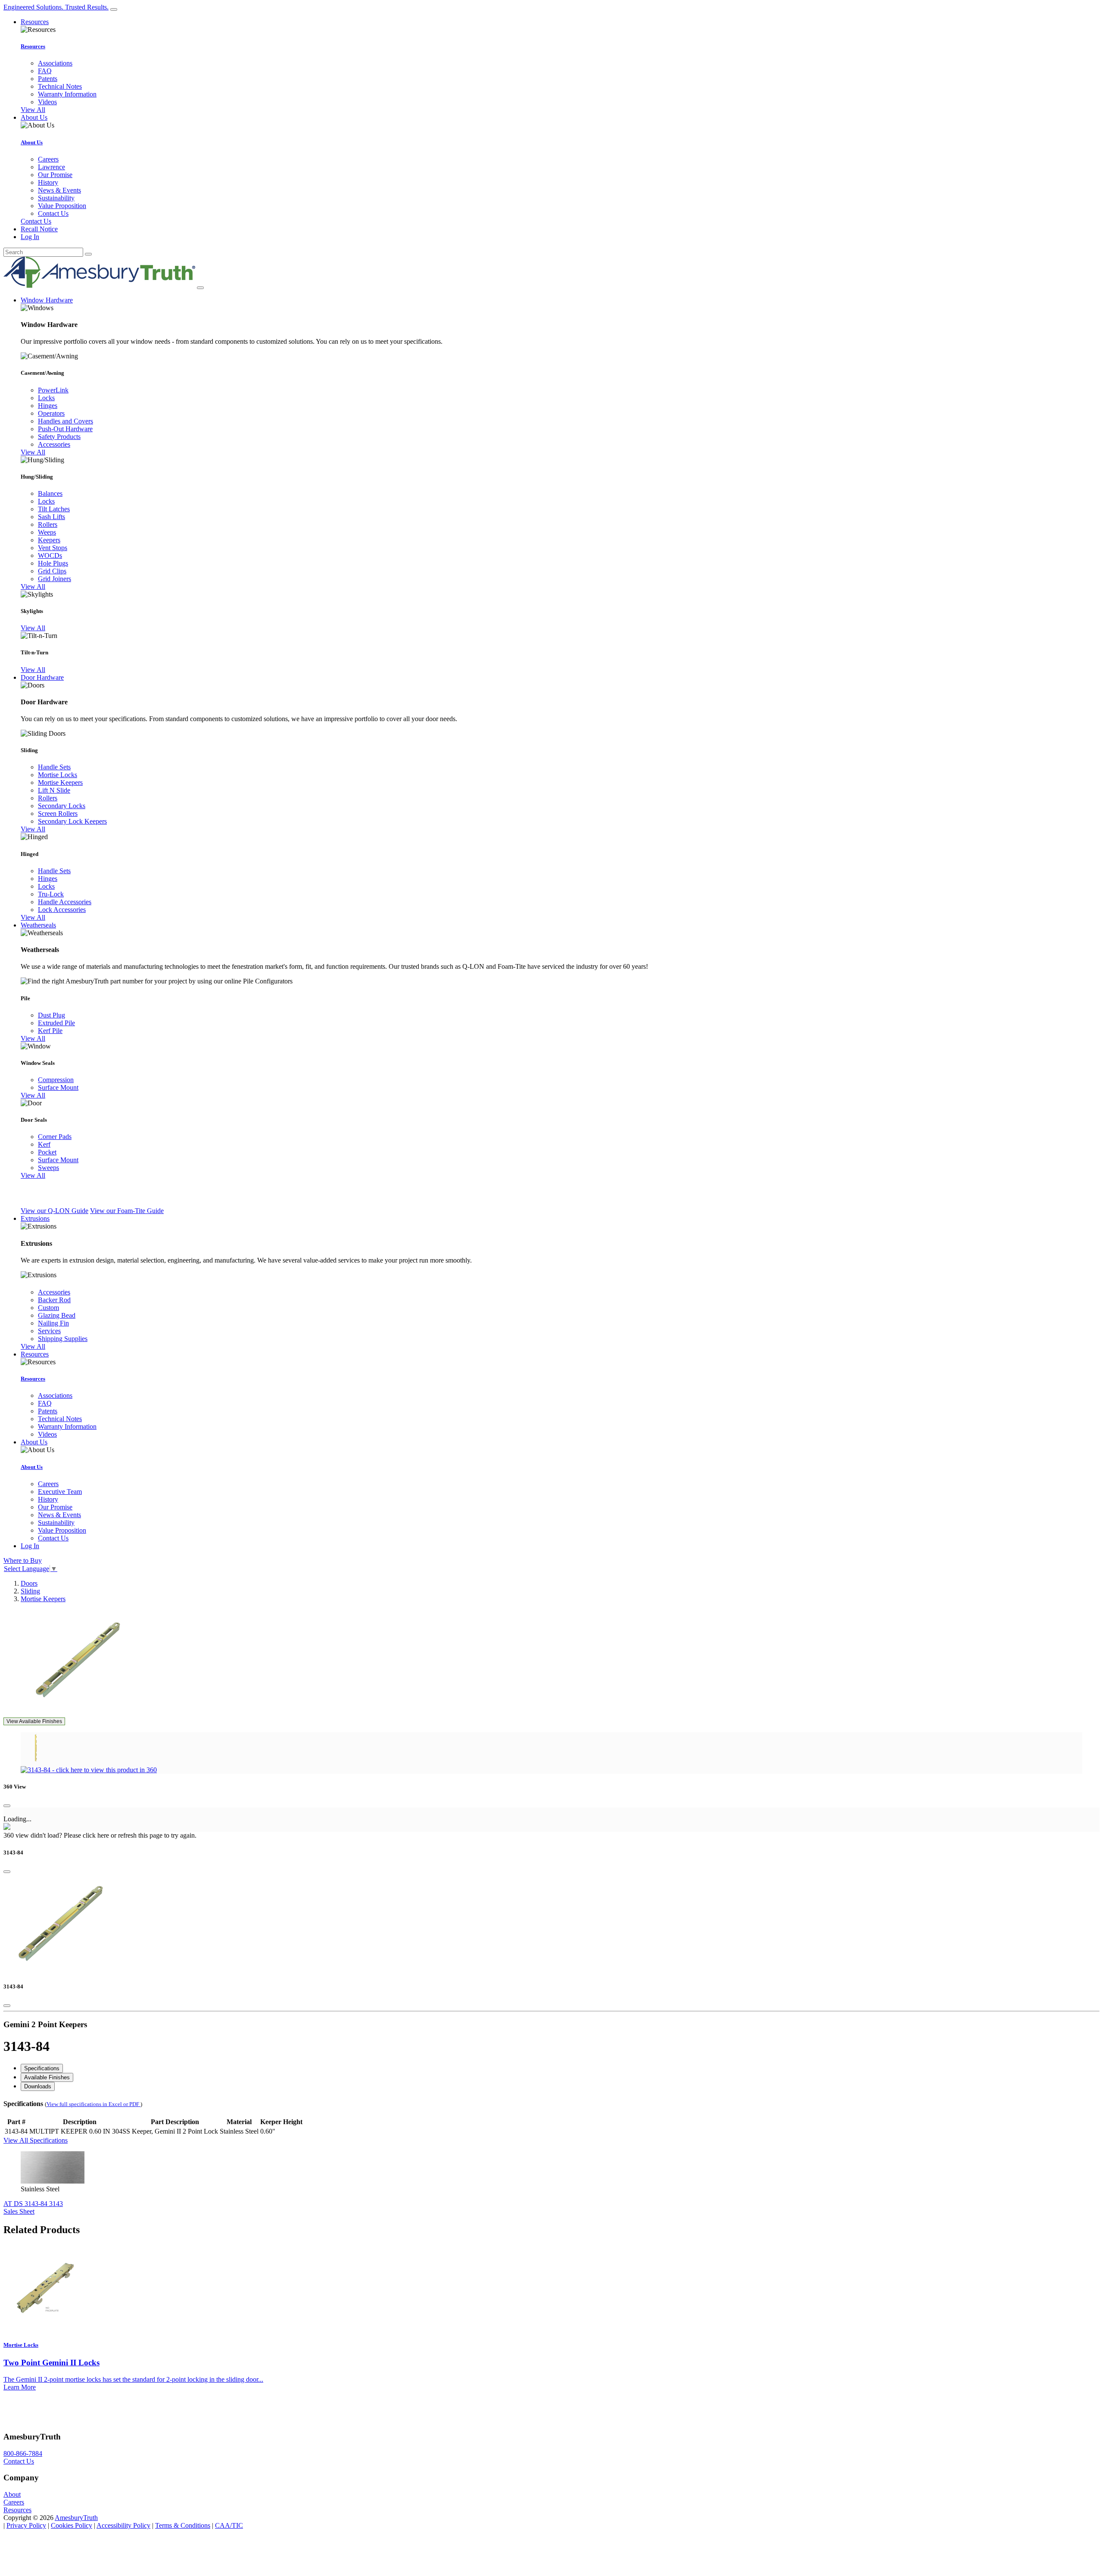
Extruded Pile (56, 1023)
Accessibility (123, 2525)
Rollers (48, 524)
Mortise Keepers (60, 782)
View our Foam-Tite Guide (127, 1211)
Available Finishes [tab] (47, 2077)
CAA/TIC (229, 2525)
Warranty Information (67, 94)
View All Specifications (36, 2140)
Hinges (48, 406)
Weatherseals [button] (38, 925)
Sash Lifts (51, 517)
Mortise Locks (58, 775)
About (12, 2494)
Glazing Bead (57, 1315)
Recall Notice (39, 229)
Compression (56, 1080)
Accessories (54, 444)
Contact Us (53, 213)
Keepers (49, 540)
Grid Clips (52, 571)
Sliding (30, 1591)
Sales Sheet (19, 2211)
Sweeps (48, 1168)
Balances (50, 493)
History (48, 182)
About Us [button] (34, 117)
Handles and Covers (65, 421)
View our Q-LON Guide (55, 1211)
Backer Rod (54, 1300)
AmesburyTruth (76, 2518)
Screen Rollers (58, 814)
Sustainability (56, 198)
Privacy (26, 2525)
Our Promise (55, 175)
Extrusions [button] (35, 1218)
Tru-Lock (51, 894)
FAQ (45, 71)
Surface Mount (58, 1087)
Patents (48, 79)
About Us (32, 142)
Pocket (47, 1152)
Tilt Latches (54, 509)
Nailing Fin (53, 1323)
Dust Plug (51, 1015)
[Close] (7, 1806)
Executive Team (60, 1492)
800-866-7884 (23, 2453)
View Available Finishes (34, 1721)
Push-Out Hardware (65, 429)
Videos (47, 102)
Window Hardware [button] (47, 300)
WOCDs (50, 555)
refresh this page (140, 1835)
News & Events (59, 190)
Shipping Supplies (63, 1339)
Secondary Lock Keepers (72, 821)
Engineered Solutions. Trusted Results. (56, 7)
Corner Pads (55, 1137)
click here (96, 1835)
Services (49, 1331)
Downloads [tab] (38, 2086)
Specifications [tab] (42, 2068)
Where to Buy (23, 1560)
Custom (48, 1308)
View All (33, 110)
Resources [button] (35, 22)
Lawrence (51, 167)
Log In (30, 237)
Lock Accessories (62, 910)
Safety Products (59, 437)
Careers (48, 159)
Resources (33, 46)
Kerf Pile (50, 1031)
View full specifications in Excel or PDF (93, 2104)
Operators (51, 413)
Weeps (47, 532)
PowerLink (53, 390)
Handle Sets (54, 767)
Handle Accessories (65, 902)
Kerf (44, 1144)
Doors (29, 1583)
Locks (46, 398)
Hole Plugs (53, 563)
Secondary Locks (62, 806)
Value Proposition (62, 206)
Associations (55, 63)
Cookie (72, 2525)
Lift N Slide (54, 790)
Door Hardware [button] (42, 677)
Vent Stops (53, 548)
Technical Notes (60, 86)
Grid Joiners (55, 579)
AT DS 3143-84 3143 (33, 2204)
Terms (183, 2525)
